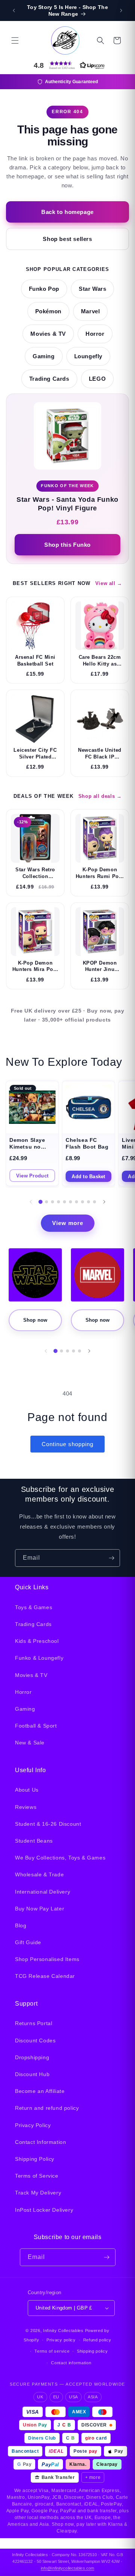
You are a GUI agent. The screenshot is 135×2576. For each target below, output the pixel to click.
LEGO (97, 379)
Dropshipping (32, 2057)
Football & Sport (36, 1726)
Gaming (44, 356)
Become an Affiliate (40, 2091)
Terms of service (52, 2351)
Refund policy (97, 2340)
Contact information (71, 2363)
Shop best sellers (67, 239)
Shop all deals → (100, 796)
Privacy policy (61, 2340)
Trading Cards (49, 379)
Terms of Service (37, 2176)
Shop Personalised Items (47, 1959)
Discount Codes (35, 2040)
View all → (109, 583)
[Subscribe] (111, 1558)
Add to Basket (88, 1177)
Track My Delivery (38, 2193)
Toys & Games (34, 1607)
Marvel (91, 311)
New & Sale (30, 1743)
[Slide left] (31, 1202)
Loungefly (88, 356)
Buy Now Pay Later (40, 1909)
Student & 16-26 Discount (48, 1824)
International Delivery (43, 1892)
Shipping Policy (35, 2159)
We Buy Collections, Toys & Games (60, 1858)
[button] (15, 40)
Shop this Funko (67, 545)
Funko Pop (44, 289)
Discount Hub (32, 2074)
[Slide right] (104, 1202)
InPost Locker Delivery (44, 2210)
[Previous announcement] (14, 10)
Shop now (35, 1320)
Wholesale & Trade (39, 1874)
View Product (32, 1176)
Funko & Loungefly (39, 1658)
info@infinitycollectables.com (67, 2568)
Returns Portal (34, 2023)
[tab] (41, 1202)
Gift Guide (28, 1942)
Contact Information (40, 2142)
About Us (27, 1790)
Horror (95, 334)
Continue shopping (67, 1444)
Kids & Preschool (37, 1641)
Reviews (26, 1807)
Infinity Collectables (63, 2331)
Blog (21, 1925)
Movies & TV (48, 334)
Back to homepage (67, 212)
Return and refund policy (47, 2108)
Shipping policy (92, 2351)
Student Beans (34, 1841)
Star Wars (92, 289)
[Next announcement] (121, 10)
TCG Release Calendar (45, 1976)
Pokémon (48, 311)
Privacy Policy (33, 2125)
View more (68, 1223)
